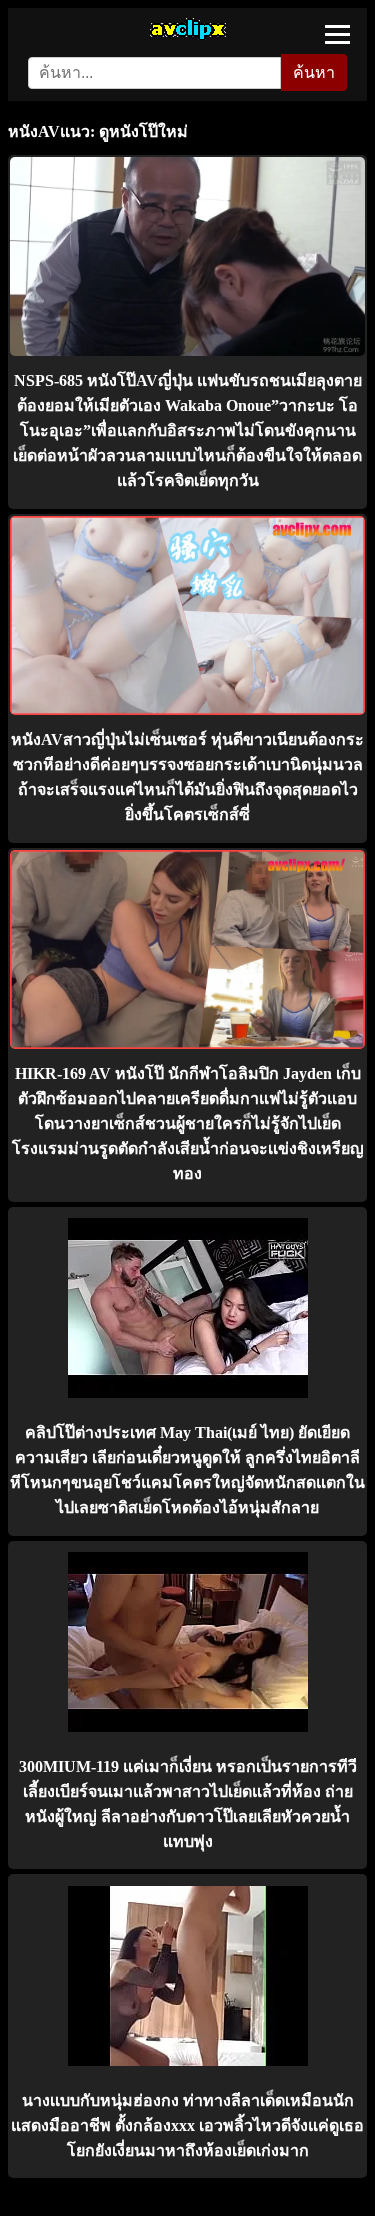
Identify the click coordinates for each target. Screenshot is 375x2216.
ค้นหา (314, 72)
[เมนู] (337, 34)
